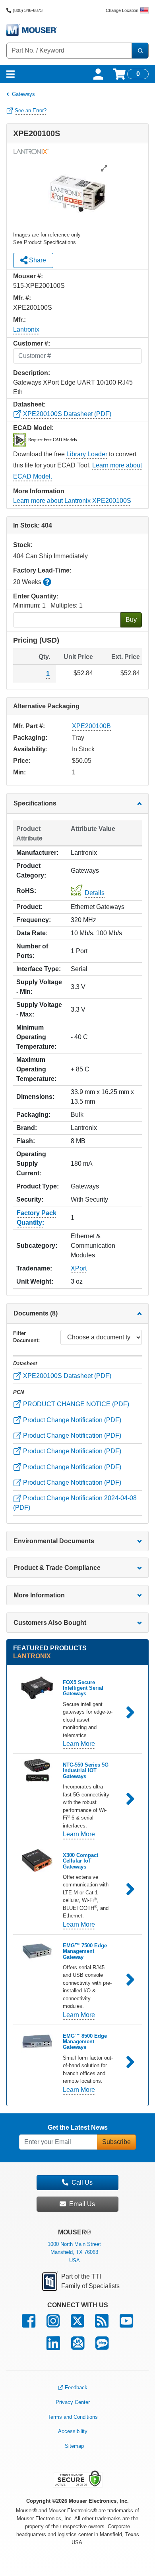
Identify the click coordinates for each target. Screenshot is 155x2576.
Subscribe (116, 2142)
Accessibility (73, 2431)
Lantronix (26, 329)
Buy (131, 620)
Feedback (76, 2387)
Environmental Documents (54, 1541)
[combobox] (69, 51)
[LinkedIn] (53, 2347)
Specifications (35, 803)
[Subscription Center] (78, 2347)
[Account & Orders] (98, 74)
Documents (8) (36, 1313)
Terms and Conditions (73, 2417)
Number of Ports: (32, 951)
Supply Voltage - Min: (39, 987)
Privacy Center (73, 2402)
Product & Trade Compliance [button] (57, 1568)
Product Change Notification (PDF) (71, 1420)
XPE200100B (91, 726)
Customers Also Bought (50, 1623)
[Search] (140, 51)
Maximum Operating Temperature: (36, 1069)
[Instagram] (53, 2325)
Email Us (82, 2204)
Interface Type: (39, 969)
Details (95, 893)
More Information (39, 1595)
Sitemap (74, 2446)
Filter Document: (26, 1337)
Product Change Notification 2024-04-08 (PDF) (75, 1503)
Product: (29, 907)
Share (37, 260)
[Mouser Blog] (102, 2347)
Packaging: (33, 1115)
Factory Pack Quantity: (37, 1218)
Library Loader (87, 454)
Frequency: (34, 920)
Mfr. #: (22, 298)
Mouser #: (28, 276)
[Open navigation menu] (11, 74)
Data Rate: (32, 933)
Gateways (23, 94)
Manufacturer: (37, 853)
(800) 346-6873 (28, 10)
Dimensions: (35, 1097)
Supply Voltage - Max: (39, 1009)
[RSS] (102, 2325)
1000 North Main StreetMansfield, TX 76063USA (74, 2253)
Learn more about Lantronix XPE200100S (72, 501)
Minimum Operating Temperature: (36, 1037)
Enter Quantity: (36, 596)
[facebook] (29, 2325)
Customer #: (32, 343)
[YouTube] (126, 2325)
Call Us (82, 2182)
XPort (79, 1268)
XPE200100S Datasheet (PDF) (66, 414)
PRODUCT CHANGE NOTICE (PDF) (75, 1404)
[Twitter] (77, 2325)
